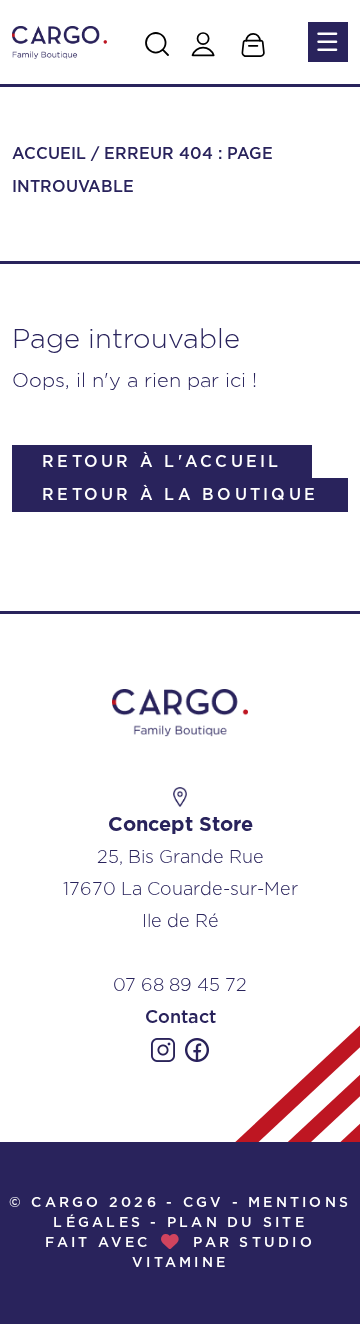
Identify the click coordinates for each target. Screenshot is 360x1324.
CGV (204, 1203)
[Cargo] (59, 41)
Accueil (49, 154)
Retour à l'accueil (162, 462)
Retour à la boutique (180, 495)
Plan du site (237, 1223)
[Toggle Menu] (326, 42)
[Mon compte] (203, 44)
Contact (180, 1018)
